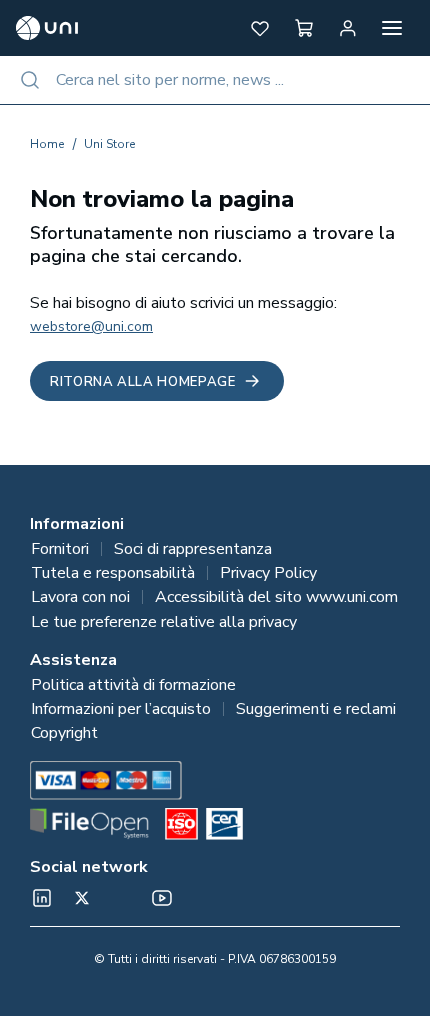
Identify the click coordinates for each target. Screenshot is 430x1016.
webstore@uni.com (91, 326)
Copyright (64, 733)
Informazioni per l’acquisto (121, 709)
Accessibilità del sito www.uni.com (276, 597)
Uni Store (109, 144)
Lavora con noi (80, 597)
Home (47, 144)
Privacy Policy (268, 573)
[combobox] (215, 80)
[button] (260, 28)
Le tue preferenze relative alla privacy (164, 622)
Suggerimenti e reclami (316, 709)
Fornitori (60, 549)
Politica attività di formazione (133, 685)
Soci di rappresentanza (193, 549)
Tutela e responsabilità (113, 573)
